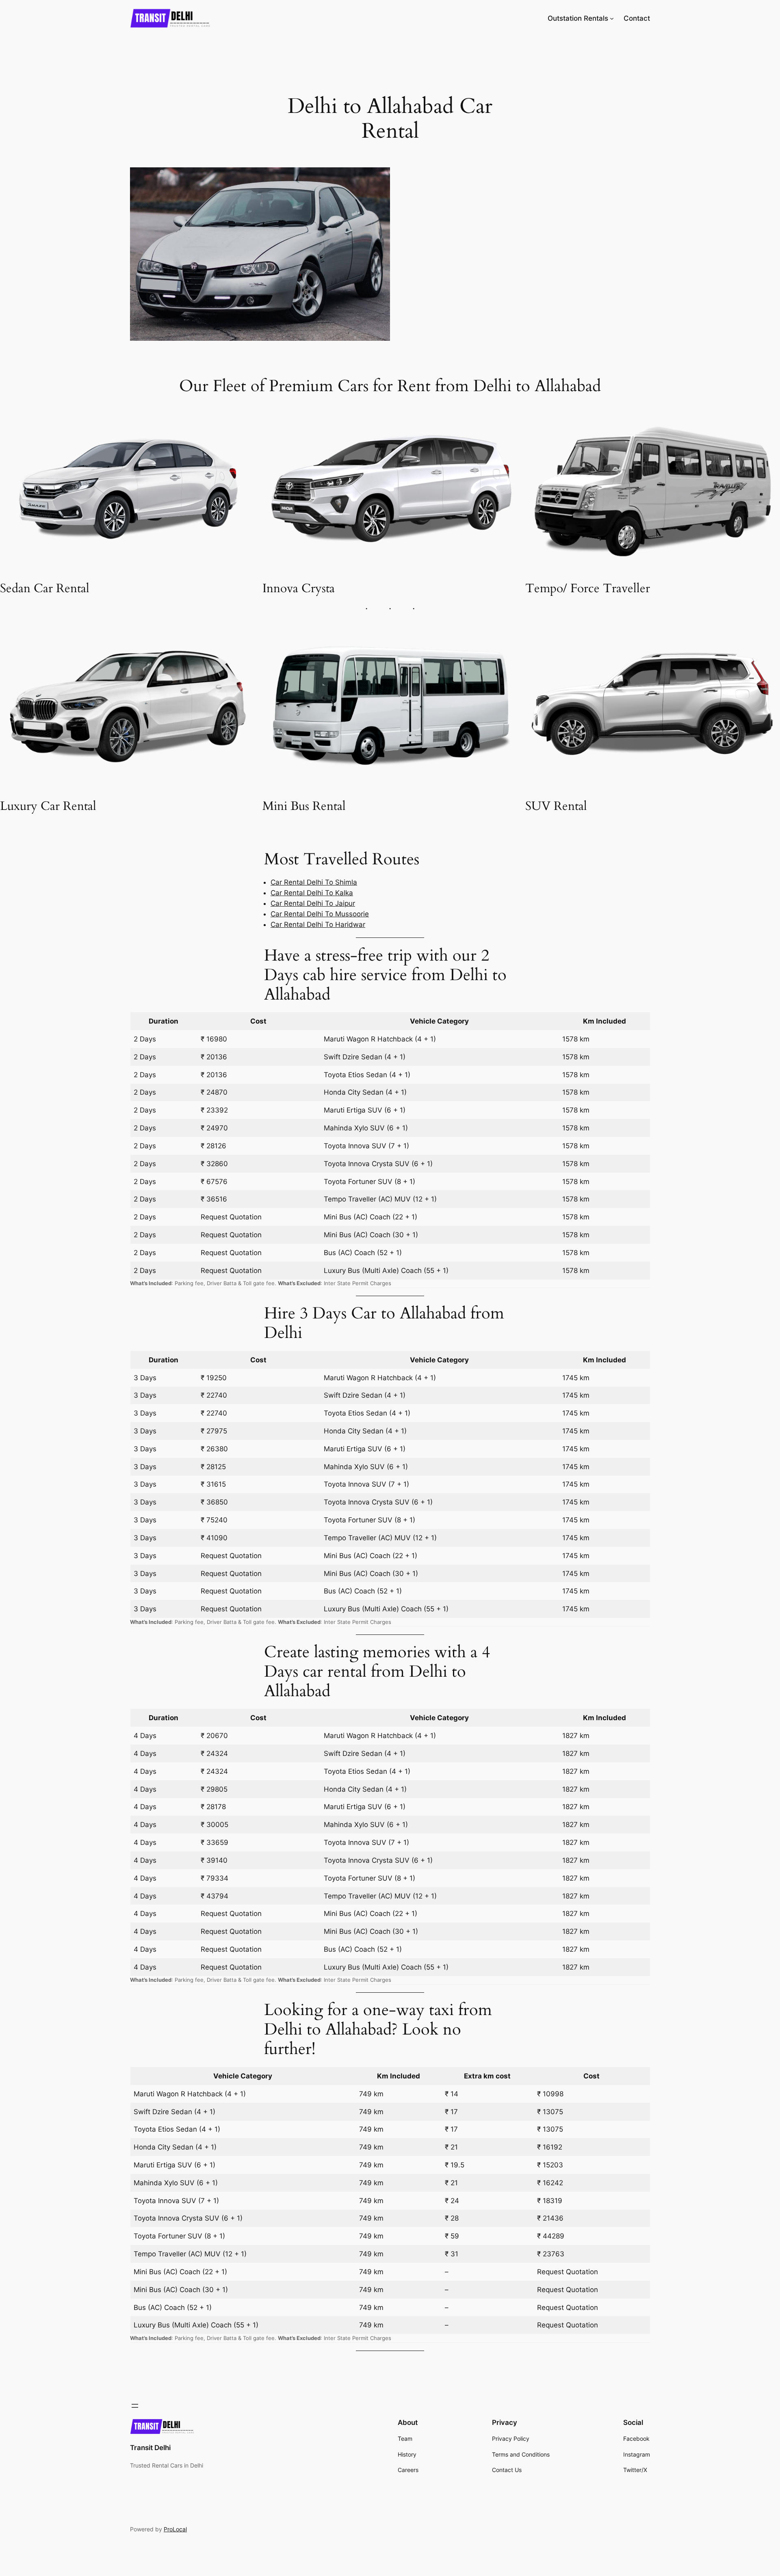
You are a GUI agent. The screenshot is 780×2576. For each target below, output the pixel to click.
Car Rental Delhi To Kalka (312, 893)
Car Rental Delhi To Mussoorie (320, 914)
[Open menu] (135, 2406)
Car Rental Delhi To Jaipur (313, 903)
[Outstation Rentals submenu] (612, 18)
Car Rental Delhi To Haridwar (318, 924)
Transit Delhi (150, 2448)
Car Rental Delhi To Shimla (314, 882)
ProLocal (175, 2529)
